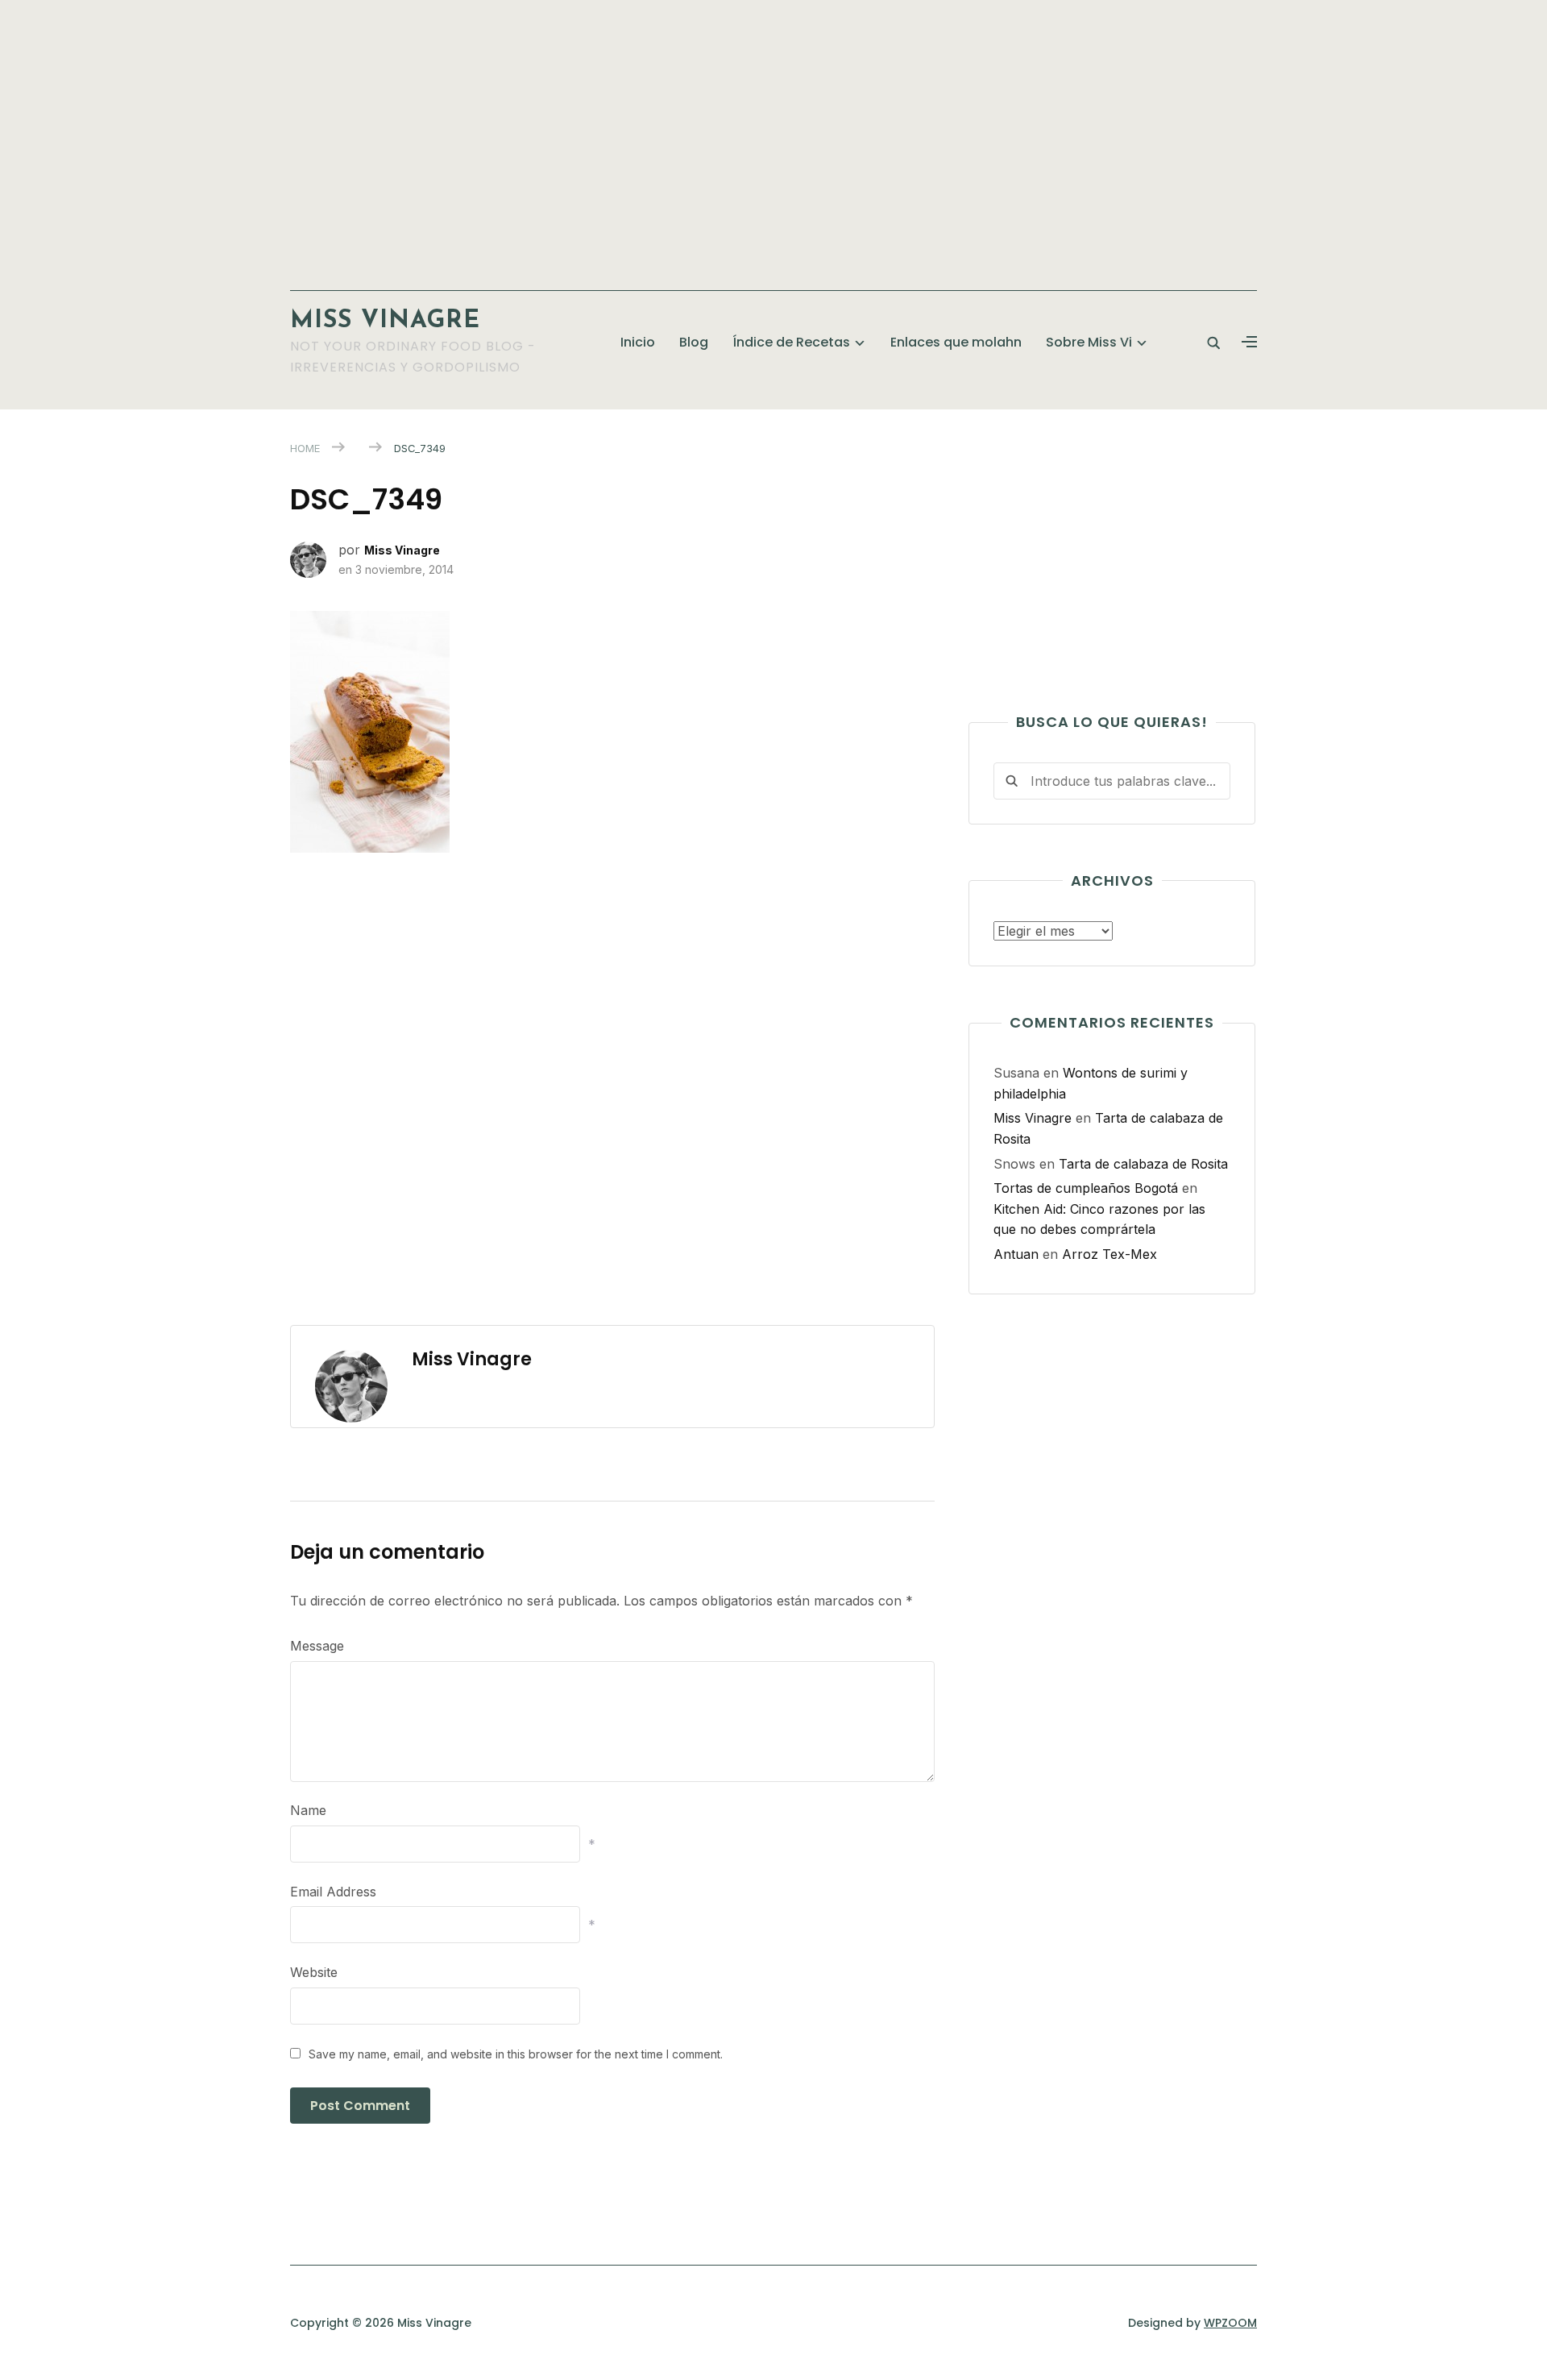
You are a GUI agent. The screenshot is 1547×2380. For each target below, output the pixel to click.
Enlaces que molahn (956, 342)
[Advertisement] (773, 137)
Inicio (638, 342)
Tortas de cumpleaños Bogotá (1086, 1188)
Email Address (333, 1892)
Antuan (1016, 1254)
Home (305, 448)
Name (308, 1810)
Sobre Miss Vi (1089, 342)
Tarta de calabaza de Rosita (1143, 1164)
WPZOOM (1230, 2323)
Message (317, 1646)
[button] (1249, 343)
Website (314, 1972)
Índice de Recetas (791, 342)
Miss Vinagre (385, 321)
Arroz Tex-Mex (1109, 1254)
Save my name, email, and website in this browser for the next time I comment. (516, 2054)
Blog (694, 342)
